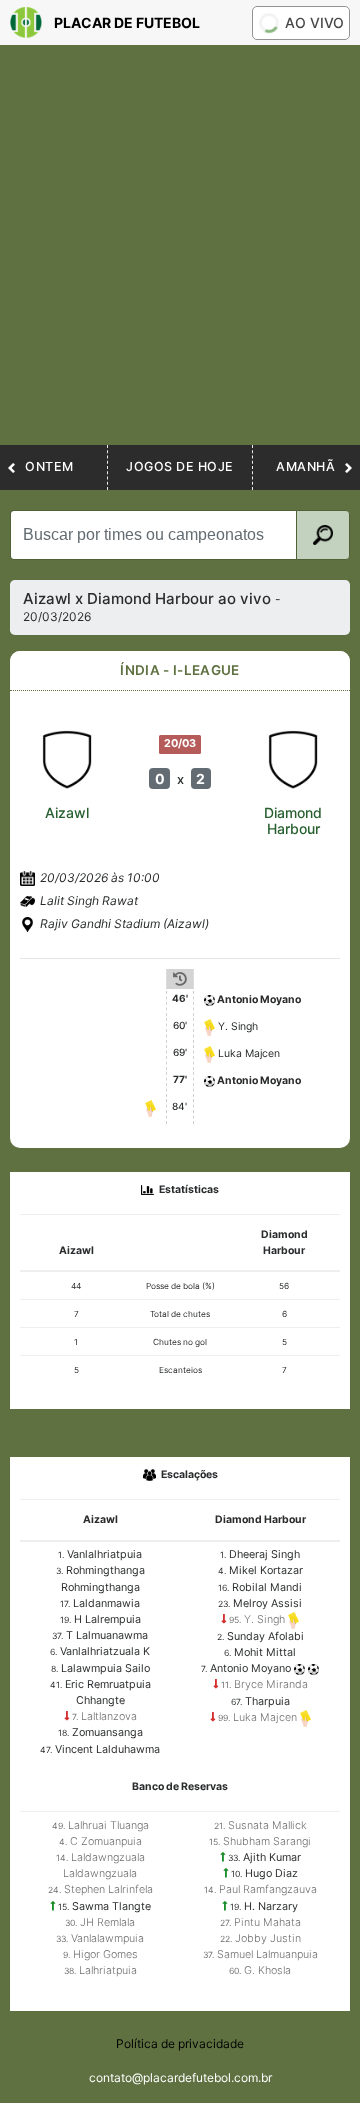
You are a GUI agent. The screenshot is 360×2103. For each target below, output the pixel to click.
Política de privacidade (180, 2043)
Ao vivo (314, 22)
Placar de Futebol (127, 22)
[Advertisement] (180, 255)
